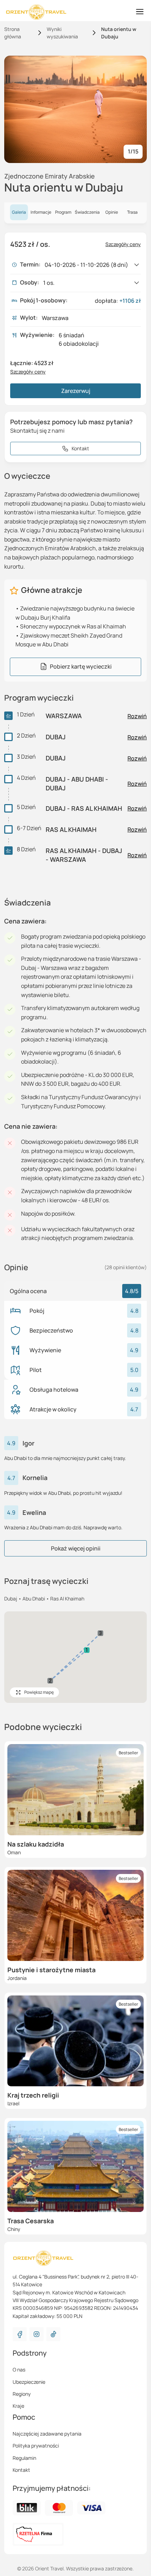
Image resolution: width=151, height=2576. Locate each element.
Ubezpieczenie (29, 2382)
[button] (87, 1650)
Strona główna (13, 33)
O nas (19, 2370)
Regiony (22, 2394)
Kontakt (21, 2470)
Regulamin (24, 2458)
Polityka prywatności (36, 2446)
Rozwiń (137, 716)
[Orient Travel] (36, 12)
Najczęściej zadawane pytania (47, 2434)
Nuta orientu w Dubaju (119, 33)
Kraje (18, 2406)
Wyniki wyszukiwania (62, 33)
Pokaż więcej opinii (76, 1548)
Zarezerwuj (76, 391)
